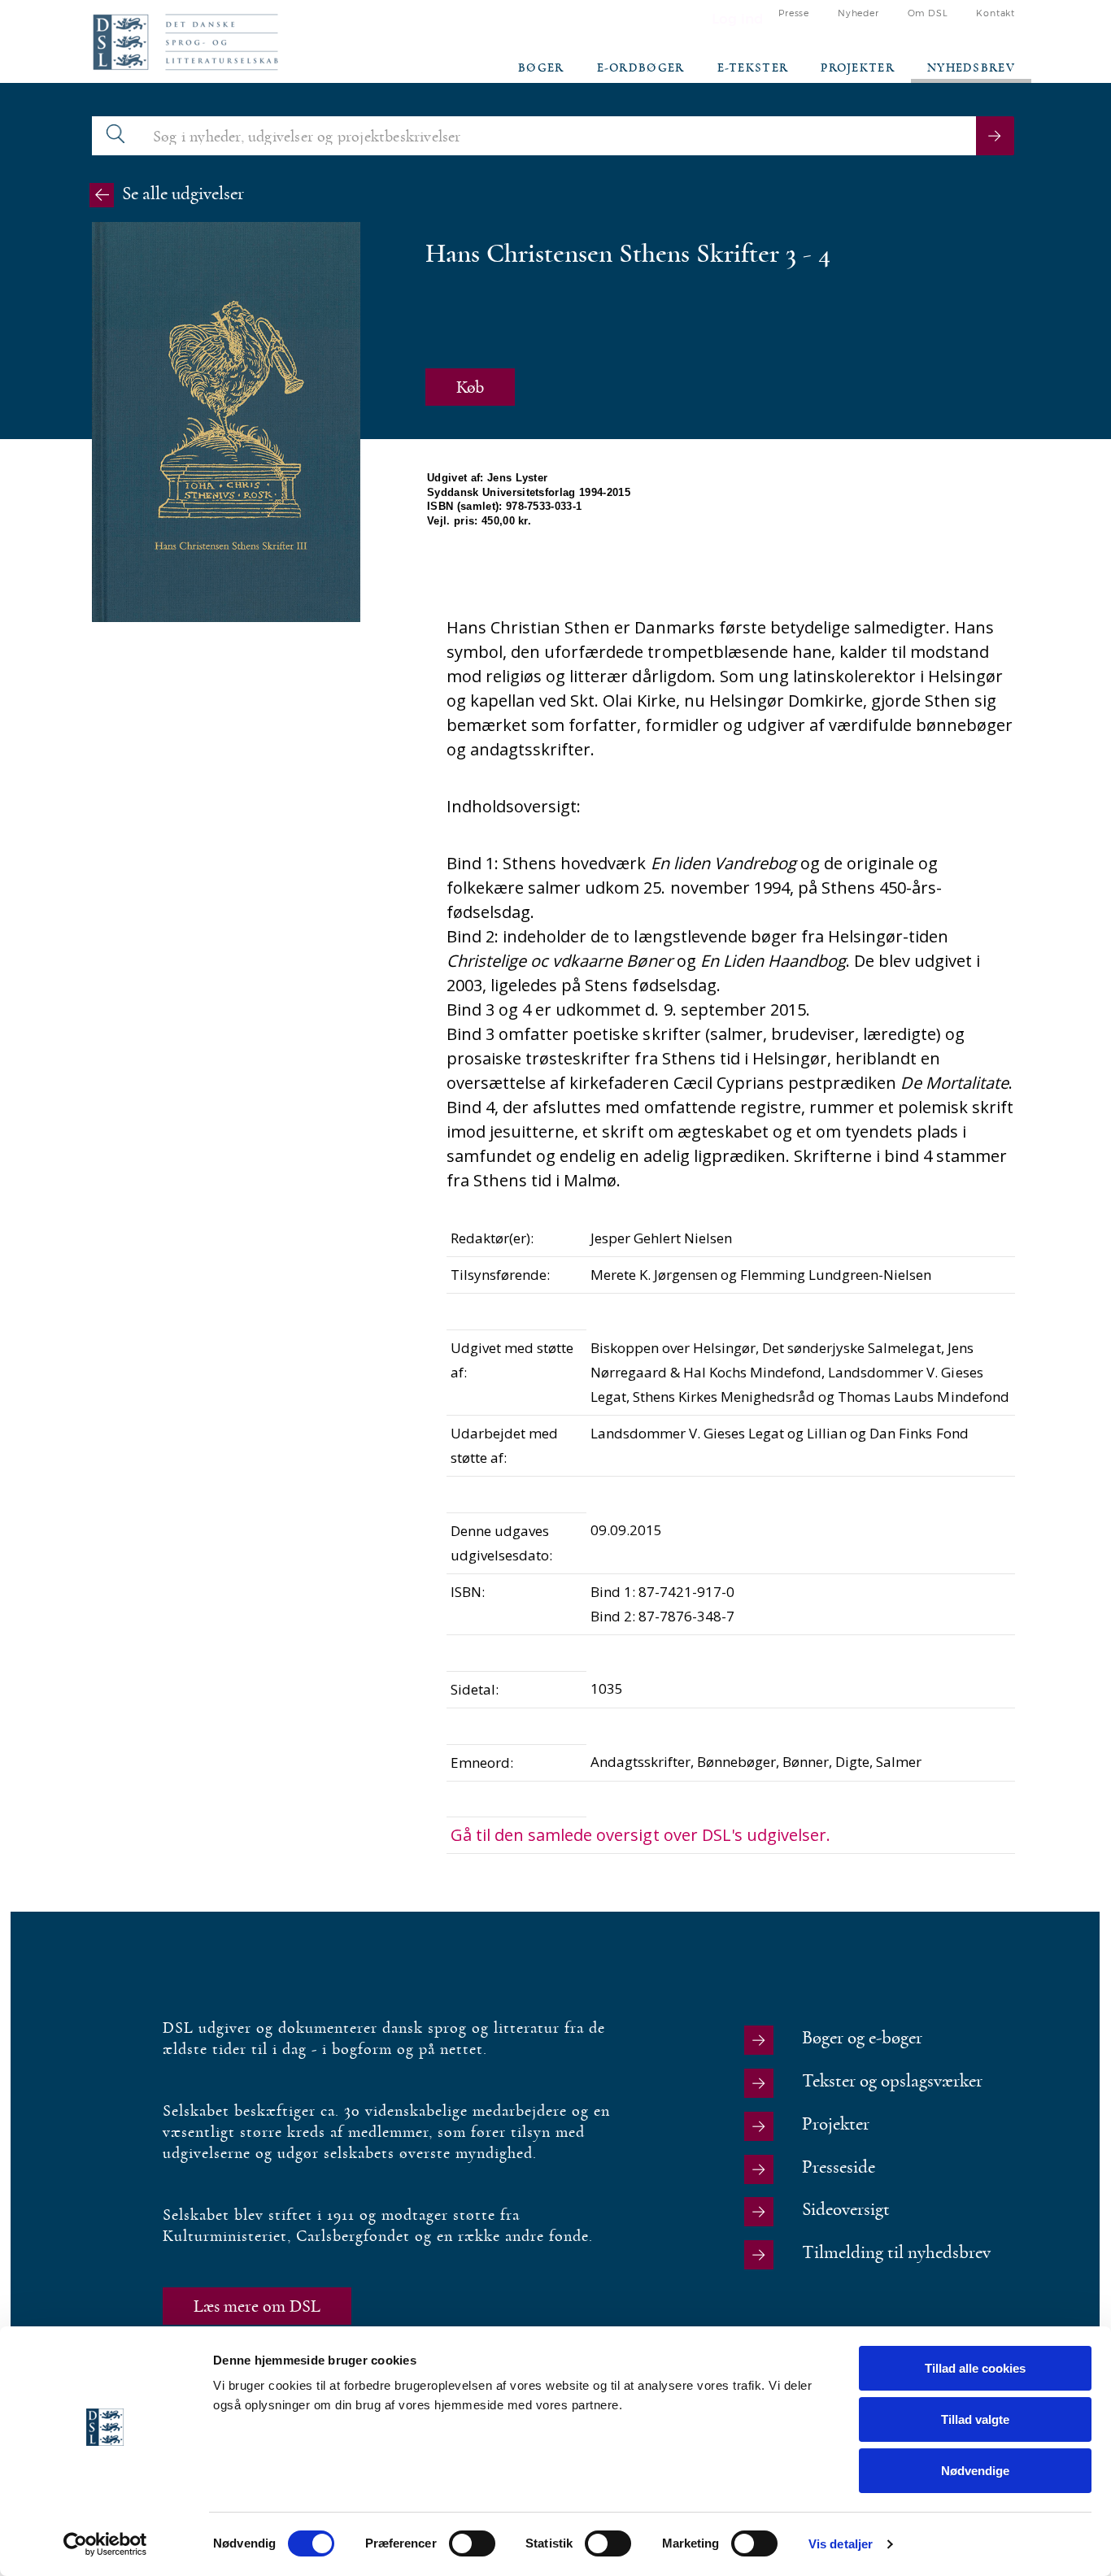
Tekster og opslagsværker (892, 2081)
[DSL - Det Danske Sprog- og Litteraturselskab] (185, 42)
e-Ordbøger (641, 68)
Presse (794, 13)
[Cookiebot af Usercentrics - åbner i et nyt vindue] (105, 2544)
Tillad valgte (975, 2419)
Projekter (858, 68)
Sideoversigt (846, 2210)
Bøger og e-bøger (862, 2038)
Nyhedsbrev (971, 68)
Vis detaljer (841, 2544)
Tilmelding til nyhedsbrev (896, 2253)
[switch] (472, 2543)
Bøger (541, 68)
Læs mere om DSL (257, 2306)
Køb (470, 387)
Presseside (839, 2167)
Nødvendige (975, 2471)
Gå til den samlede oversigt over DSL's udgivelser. (640, 1835)
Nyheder (858, 13)
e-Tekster (753, 68)
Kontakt (996, 13)
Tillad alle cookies (975, 2368)
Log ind (738, 19)
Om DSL (928, 13)
